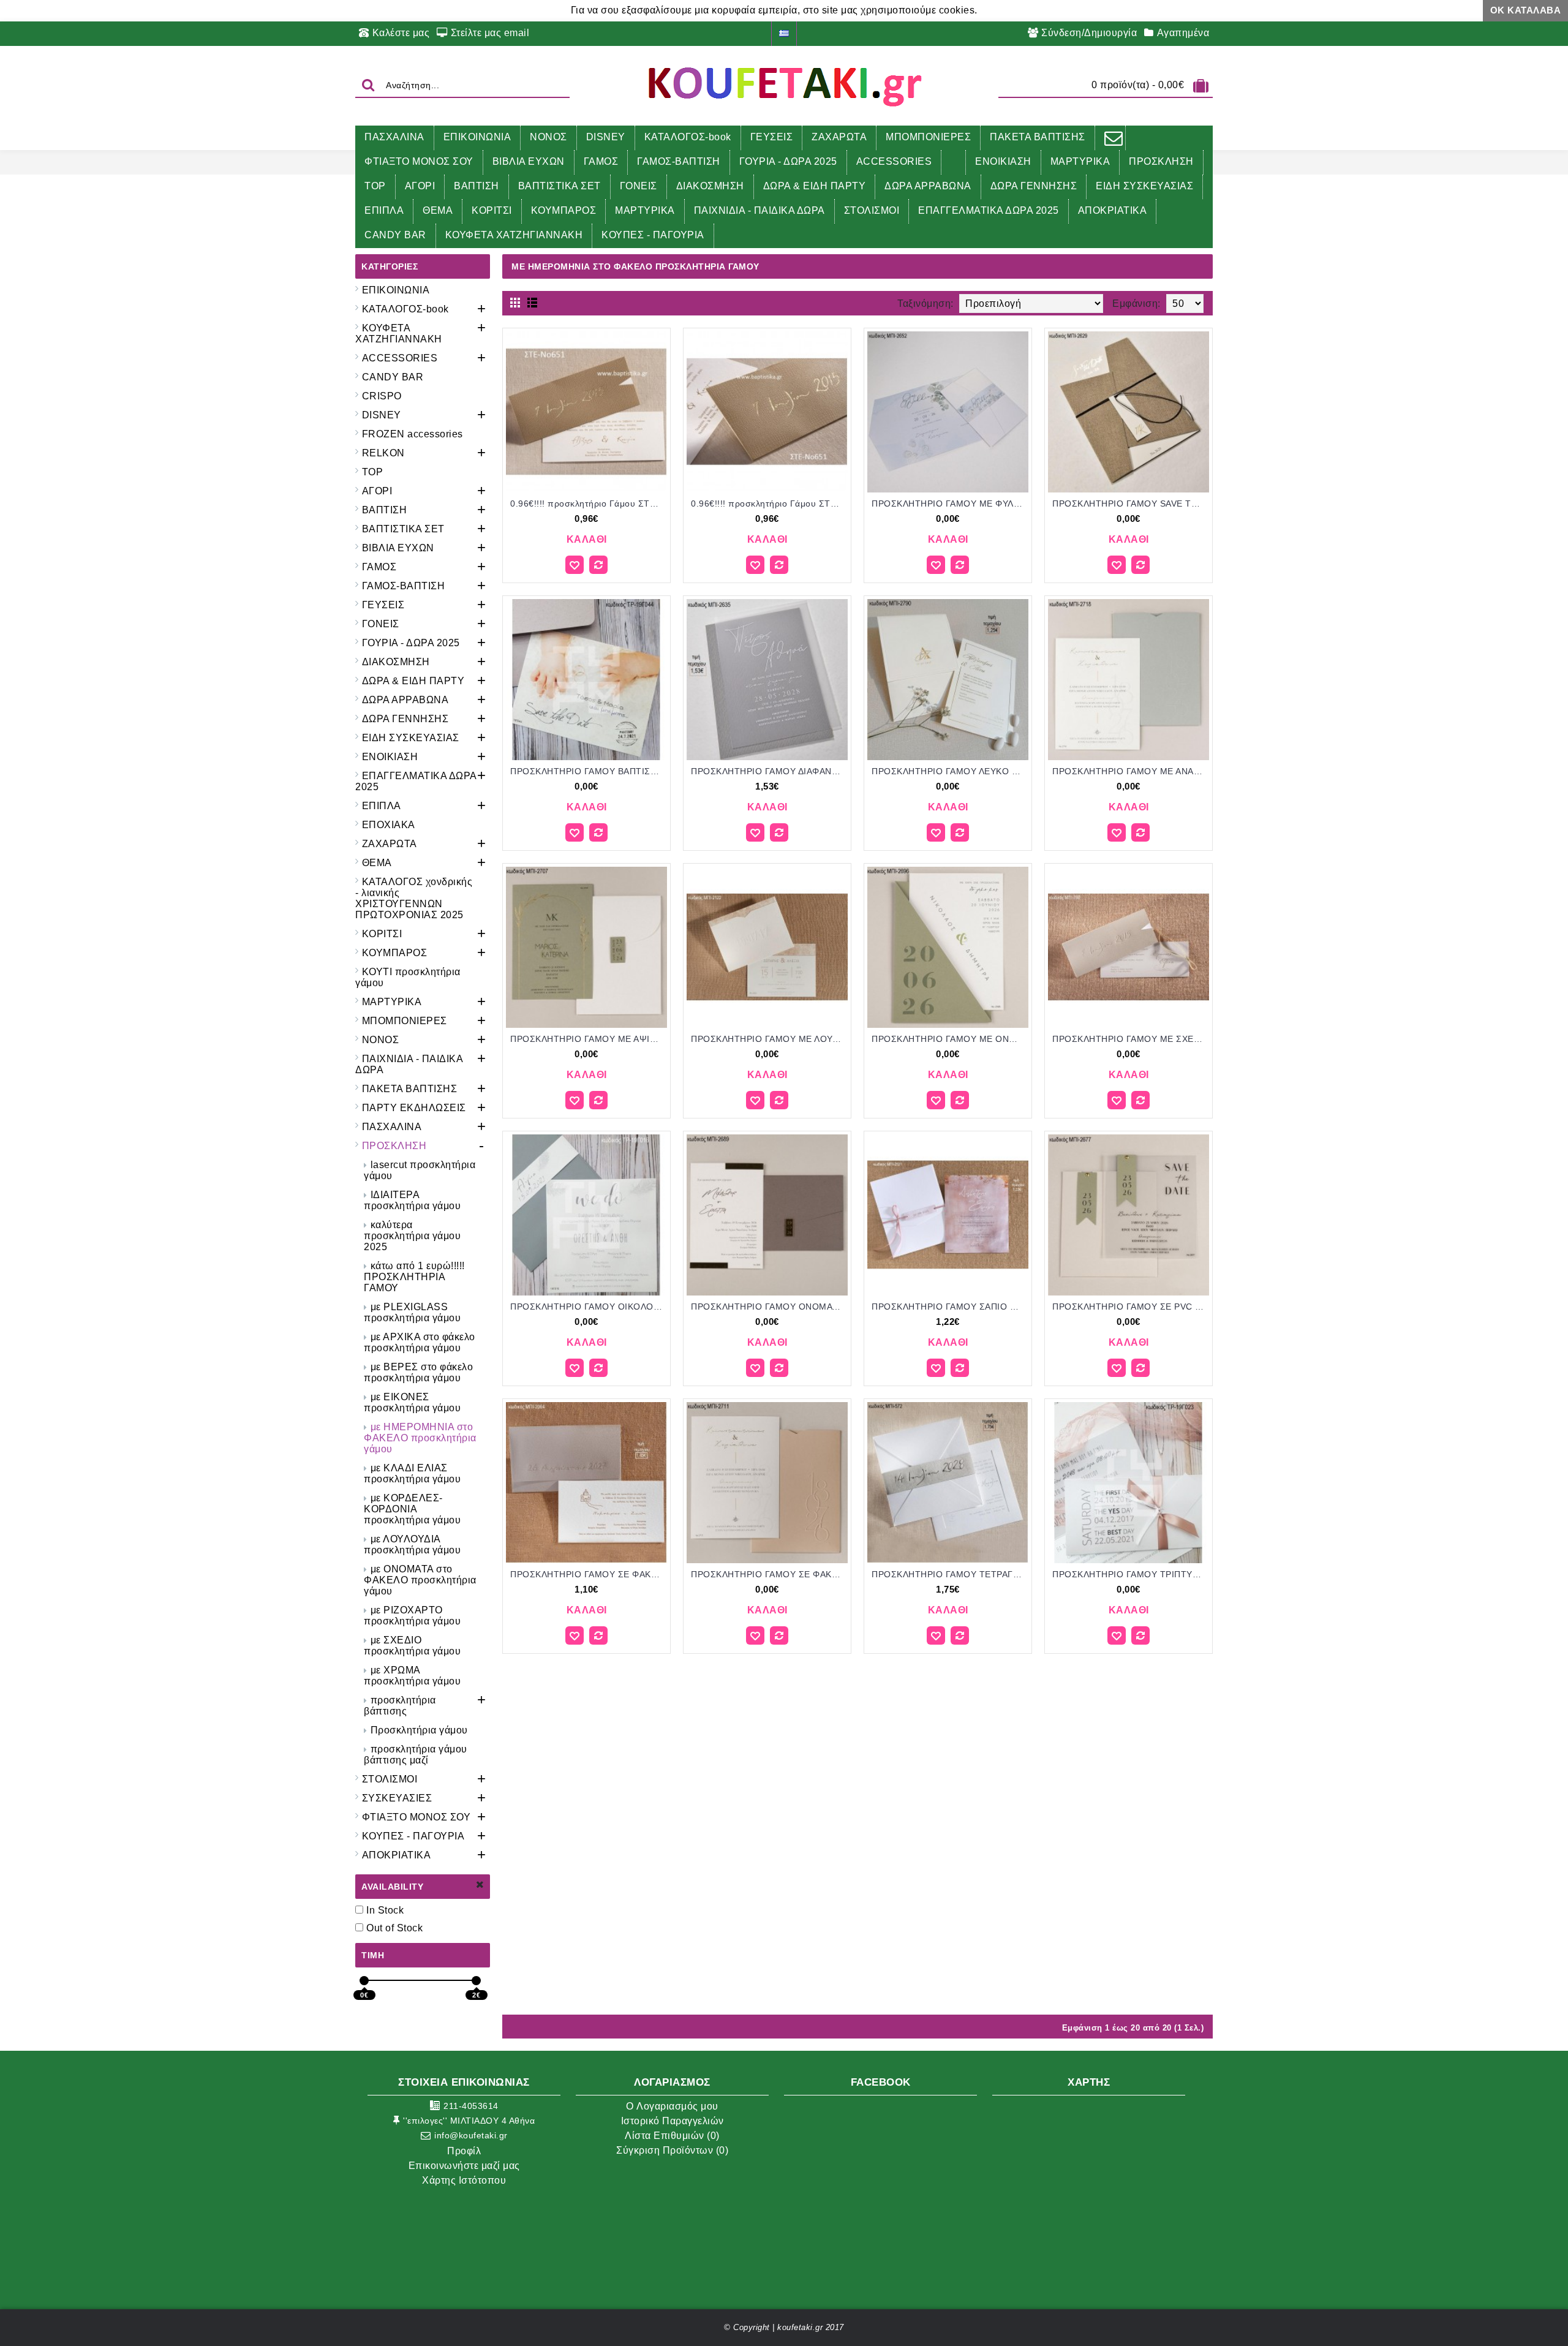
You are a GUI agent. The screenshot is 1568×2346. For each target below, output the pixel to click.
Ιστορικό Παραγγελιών (673, 2121)
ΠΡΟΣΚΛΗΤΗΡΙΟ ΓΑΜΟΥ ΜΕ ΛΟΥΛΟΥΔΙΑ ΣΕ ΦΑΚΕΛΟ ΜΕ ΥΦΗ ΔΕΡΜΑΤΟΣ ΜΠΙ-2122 (769, 1039)
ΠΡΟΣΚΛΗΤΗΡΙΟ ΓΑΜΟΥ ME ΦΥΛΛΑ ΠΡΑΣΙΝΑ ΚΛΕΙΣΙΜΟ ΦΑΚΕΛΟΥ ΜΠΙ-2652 (950, 504)
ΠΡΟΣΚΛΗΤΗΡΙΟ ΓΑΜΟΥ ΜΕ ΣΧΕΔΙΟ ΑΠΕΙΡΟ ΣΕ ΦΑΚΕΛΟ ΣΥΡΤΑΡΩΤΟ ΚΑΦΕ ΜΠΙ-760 (1131, 1039)
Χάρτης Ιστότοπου (464, 2180)
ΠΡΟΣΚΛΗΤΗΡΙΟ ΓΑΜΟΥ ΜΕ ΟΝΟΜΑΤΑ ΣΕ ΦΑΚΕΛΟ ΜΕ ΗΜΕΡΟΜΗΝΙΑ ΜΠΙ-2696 (950, 1039)
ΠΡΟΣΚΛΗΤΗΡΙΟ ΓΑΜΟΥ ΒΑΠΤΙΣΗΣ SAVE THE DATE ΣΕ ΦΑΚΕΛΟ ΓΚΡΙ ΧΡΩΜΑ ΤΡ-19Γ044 (589, 771)
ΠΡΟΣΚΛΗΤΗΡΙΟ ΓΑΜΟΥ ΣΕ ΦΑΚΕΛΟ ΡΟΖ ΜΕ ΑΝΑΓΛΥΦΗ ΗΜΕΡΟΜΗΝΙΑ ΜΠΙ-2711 (769, 1574)
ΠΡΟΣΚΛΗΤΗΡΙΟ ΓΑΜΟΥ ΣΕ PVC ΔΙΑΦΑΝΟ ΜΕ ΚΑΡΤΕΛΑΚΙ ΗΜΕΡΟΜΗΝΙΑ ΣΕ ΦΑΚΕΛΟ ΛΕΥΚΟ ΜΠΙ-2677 (1131, 1307)
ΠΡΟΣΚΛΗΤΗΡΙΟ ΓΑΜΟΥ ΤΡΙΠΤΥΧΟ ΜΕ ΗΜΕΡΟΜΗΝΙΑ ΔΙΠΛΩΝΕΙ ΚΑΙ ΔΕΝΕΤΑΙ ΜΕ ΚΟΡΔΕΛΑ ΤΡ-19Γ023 (1131, 1574)
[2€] (476, 1981)
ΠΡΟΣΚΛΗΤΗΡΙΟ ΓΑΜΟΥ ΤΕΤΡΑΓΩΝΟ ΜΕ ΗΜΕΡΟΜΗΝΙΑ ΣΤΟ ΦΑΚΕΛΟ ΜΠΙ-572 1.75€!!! (950, 1574)
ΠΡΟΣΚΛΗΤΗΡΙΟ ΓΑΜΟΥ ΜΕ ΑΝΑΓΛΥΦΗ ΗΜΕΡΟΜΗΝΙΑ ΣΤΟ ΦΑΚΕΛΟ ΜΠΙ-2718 (1131, 771)
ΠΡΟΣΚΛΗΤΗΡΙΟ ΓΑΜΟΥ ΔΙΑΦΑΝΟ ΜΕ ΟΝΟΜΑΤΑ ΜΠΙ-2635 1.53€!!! (769, 771)
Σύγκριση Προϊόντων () (672, 2150)
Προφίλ (464, 2151)
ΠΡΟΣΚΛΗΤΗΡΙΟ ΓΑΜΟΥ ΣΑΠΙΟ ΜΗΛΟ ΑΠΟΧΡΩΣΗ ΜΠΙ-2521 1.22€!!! (950, 1307)
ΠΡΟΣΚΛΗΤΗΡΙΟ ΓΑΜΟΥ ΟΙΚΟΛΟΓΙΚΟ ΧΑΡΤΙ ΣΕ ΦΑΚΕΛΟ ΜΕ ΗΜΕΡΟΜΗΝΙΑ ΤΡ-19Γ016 (589, 1307)
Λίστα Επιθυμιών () (672, 2136)
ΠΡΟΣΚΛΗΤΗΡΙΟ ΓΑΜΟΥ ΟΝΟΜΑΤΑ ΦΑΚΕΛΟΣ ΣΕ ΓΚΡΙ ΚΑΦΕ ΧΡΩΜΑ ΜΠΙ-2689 (769, 1307)
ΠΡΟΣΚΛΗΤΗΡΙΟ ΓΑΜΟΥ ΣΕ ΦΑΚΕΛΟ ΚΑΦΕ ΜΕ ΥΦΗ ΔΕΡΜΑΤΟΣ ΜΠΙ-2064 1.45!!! (589, 1574)
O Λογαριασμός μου (672, 2106)
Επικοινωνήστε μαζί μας (464, 2166)
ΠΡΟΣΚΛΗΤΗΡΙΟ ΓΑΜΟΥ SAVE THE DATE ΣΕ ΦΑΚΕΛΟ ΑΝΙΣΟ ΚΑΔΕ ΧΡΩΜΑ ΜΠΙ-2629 (1131, 504)
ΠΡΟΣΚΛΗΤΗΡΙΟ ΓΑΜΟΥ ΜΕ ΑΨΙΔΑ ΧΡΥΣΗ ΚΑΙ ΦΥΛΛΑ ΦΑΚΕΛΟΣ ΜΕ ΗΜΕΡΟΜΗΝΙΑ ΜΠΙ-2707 (589, 1039)
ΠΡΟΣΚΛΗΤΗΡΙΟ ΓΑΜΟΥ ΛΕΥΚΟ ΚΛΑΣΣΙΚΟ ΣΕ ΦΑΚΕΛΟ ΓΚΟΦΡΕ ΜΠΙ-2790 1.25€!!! (950, 771)
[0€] (364, 1981)
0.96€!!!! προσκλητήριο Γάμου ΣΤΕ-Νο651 (589, 504)
